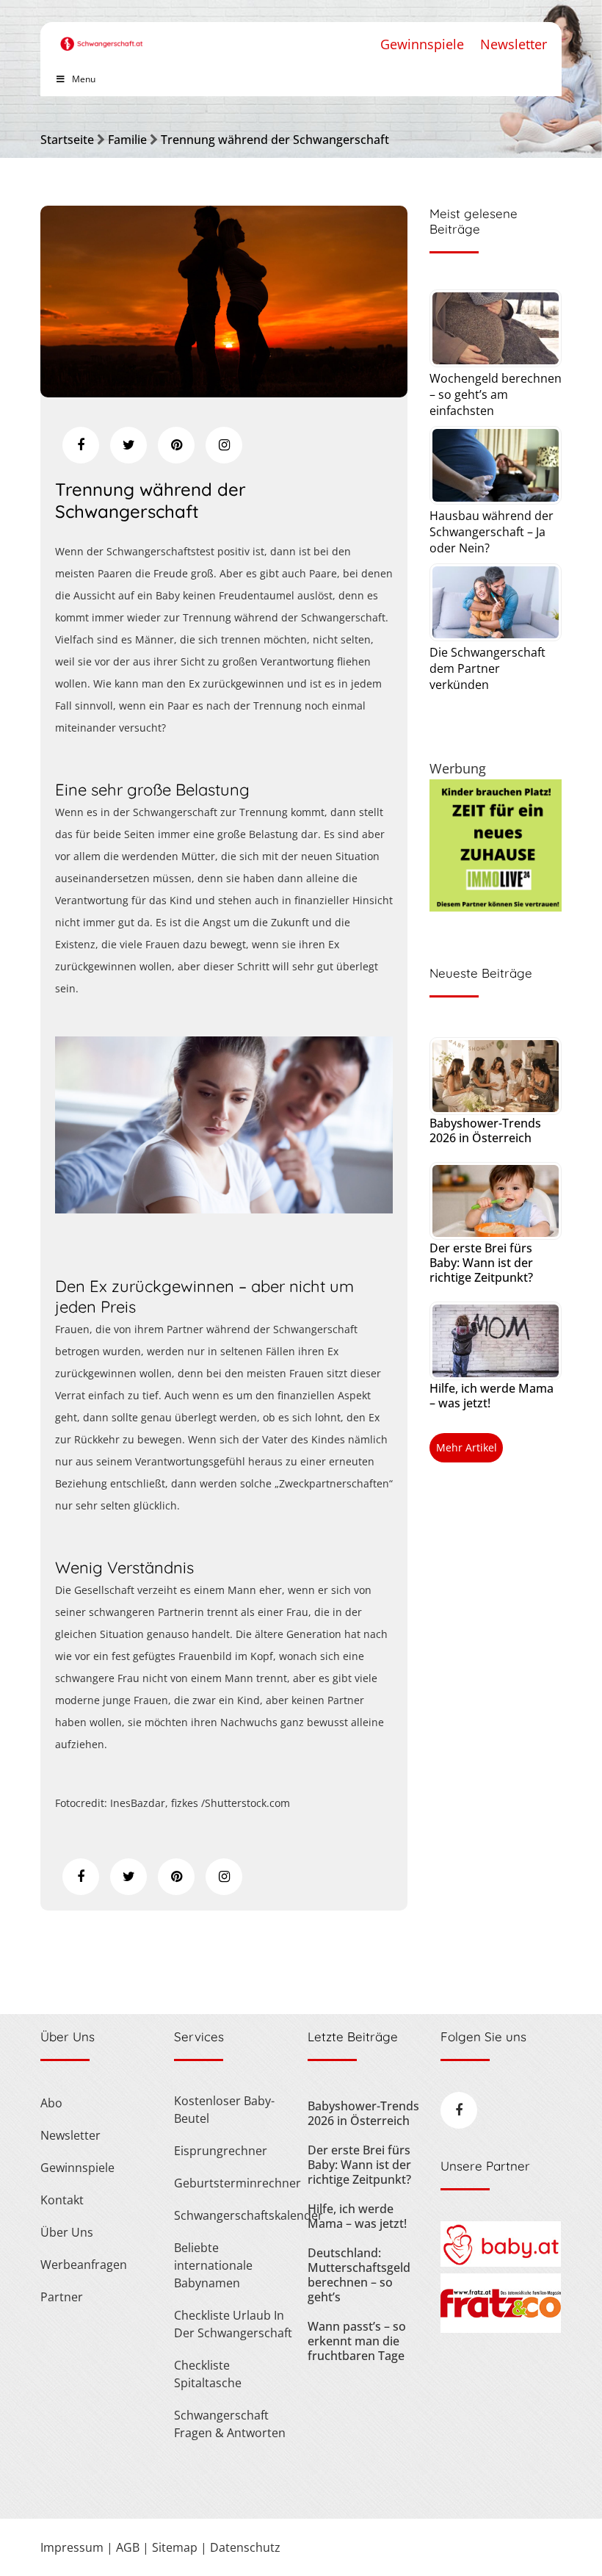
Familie (127, 140)
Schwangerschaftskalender (234, 2215)
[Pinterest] (176, 445)
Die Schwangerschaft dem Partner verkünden (487, 668)
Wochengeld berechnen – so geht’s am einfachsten (496, 394)
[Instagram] (224, 445)
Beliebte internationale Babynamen (213, 2265)
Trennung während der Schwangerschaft (275, 140)
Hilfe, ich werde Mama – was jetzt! (492, 1396)
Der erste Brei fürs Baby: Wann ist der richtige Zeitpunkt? (481, 1263)
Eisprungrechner (221, 2151)
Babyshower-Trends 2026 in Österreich (485, 1130)
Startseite (67, 140)
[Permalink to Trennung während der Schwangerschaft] (224, 392)
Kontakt (62, 2200)
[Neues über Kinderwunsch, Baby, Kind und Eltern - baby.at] (500, 2262)
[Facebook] (81, 445)
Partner (62, 2297)
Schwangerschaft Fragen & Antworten (230, 2424)
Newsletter (514, 44)
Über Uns (67, 2232)
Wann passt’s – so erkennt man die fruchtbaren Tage (357, 2341)
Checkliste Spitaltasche (208, 2374)
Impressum (72, 2547)
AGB (128, 2547)
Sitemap (175, 2547)
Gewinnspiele (422, 44)
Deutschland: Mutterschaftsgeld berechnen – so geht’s (359, 2275)
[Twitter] (128, 445)
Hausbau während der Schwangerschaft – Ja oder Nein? (492, 532)
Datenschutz (245, 2547)
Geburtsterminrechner (234, 2183)
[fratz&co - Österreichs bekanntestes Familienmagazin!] (500, 2328)
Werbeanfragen (84, 2265)
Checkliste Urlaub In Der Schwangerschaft (233, 2324)
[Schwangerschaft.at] (102, 36)
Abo (51, 2103)
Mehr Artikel (467, 1447)
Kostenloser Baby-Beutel (224, 2110)
